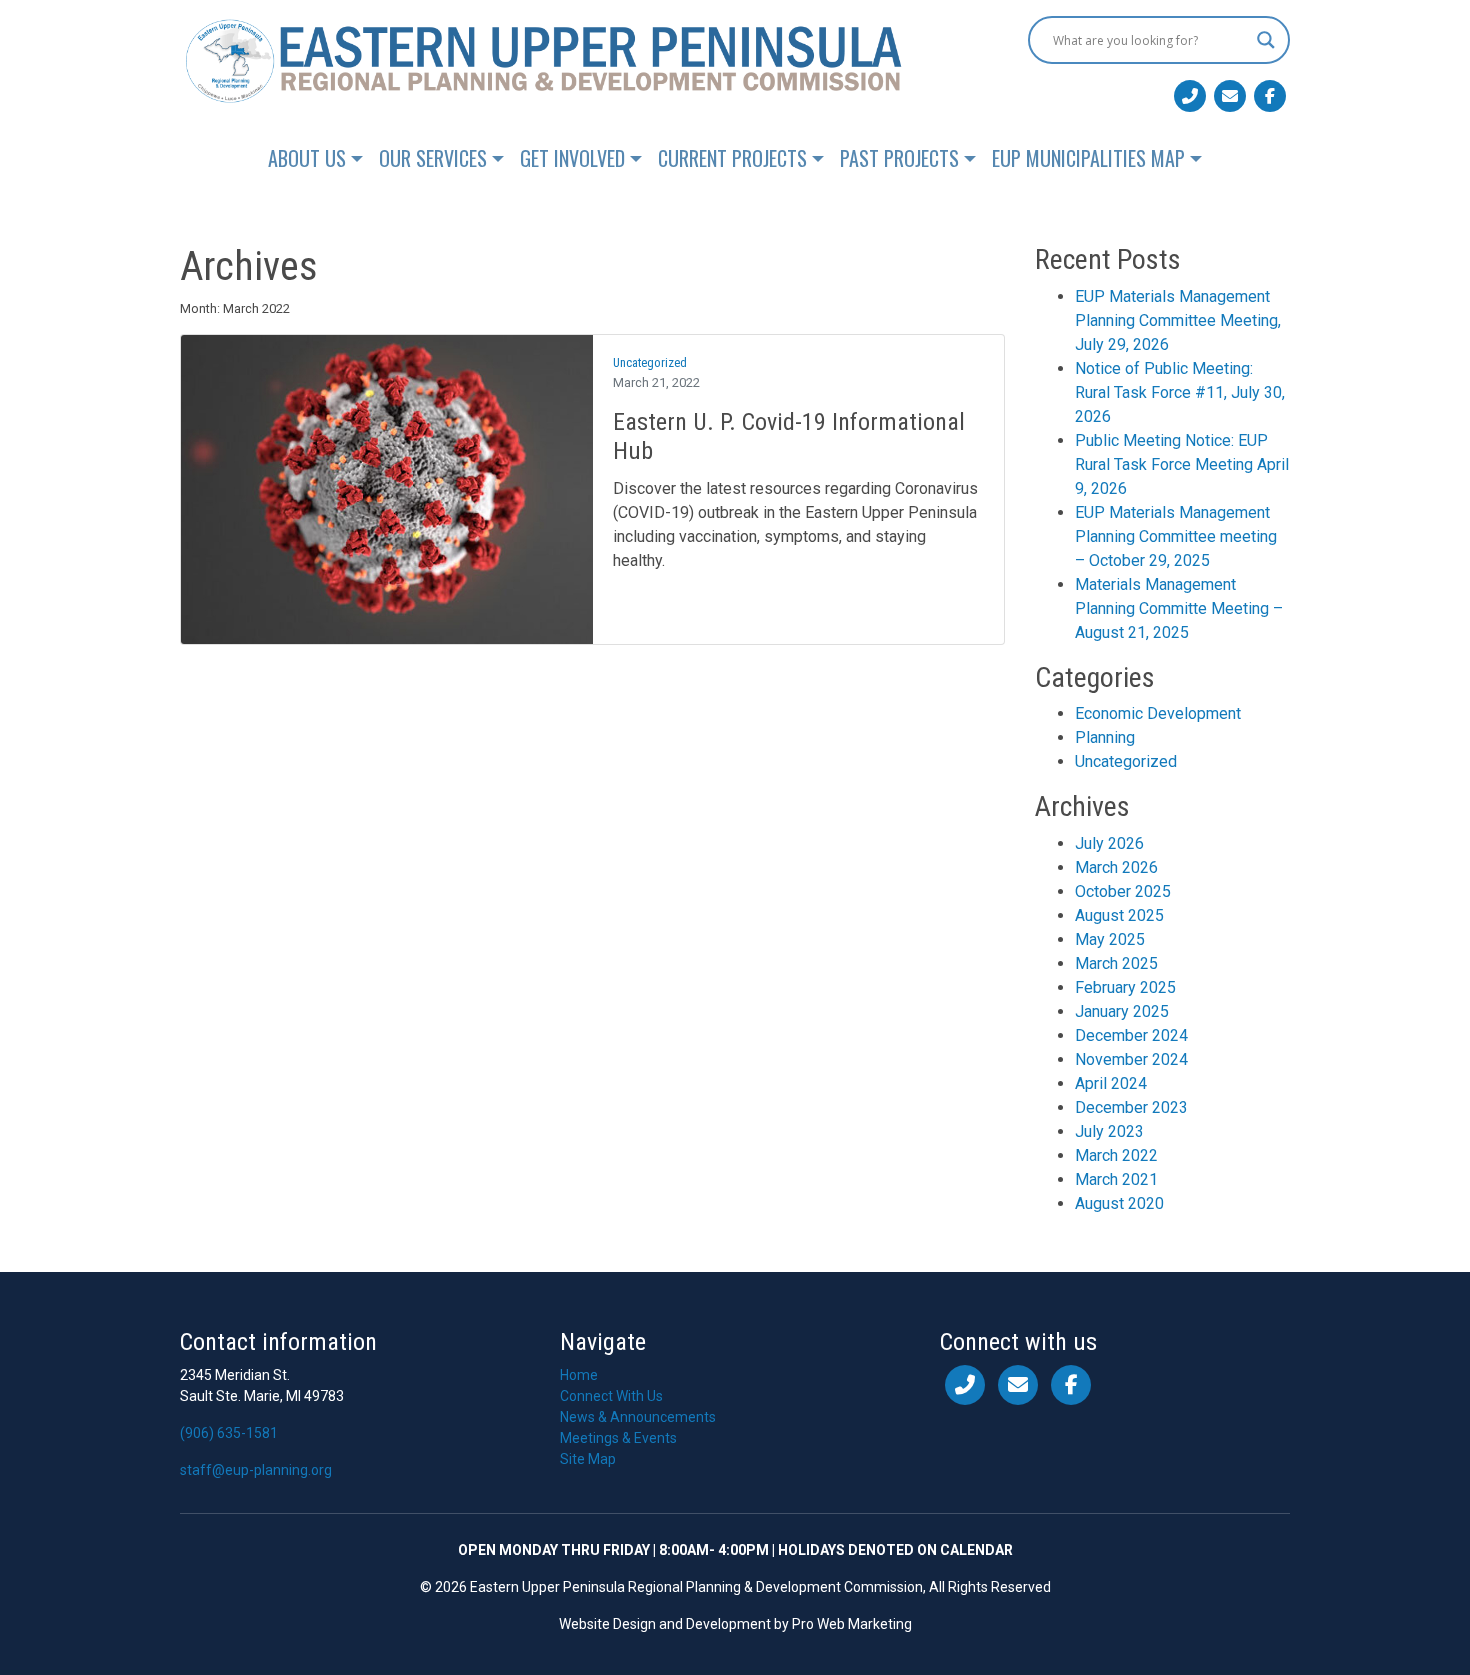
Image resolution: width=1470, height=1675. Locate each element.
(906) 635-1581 (229, 1433)
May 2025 (1110, 939)
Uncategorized (650, 362)
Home (579, 1375)
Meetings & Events (618, 1438)
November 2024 (1131, 1059)
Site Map (588, 1459)
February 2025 (1125, 987)
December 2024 (1131, 1035)
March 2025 (1116, 963)
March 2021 (1116, 1179)
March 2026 (1116, 867)
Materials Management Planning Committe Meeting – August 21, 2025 (1179, 608)
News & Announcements (638, 1417)
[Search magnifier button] (1266, 40)
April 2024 (1111, 1083)
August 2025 (1119, 915)
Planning (1105, 737)
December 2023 (1131, 1107)
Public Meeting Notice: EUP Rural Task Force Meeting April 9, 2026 (1182, 464)
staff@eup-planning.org (256, 1470)
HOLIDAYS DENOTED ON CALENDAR (895, 1550)
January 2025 (1122, 1011)
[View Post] (387, 488)
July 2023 (1109, 1131)
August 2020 (1119, 1203)
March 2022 (1116, 1155)
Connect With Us (611, 1396)
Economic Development (1158, 713)
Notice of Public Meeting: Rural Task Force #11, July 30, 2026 (1180, 392)
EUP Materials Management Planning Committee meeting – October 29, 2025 (1176, 536)
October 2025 (1123, 891)
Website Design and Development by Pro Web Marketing (735, 1624)
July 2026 (1109, 843)
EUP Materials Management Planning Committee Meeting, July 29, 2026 (1178, 320)
